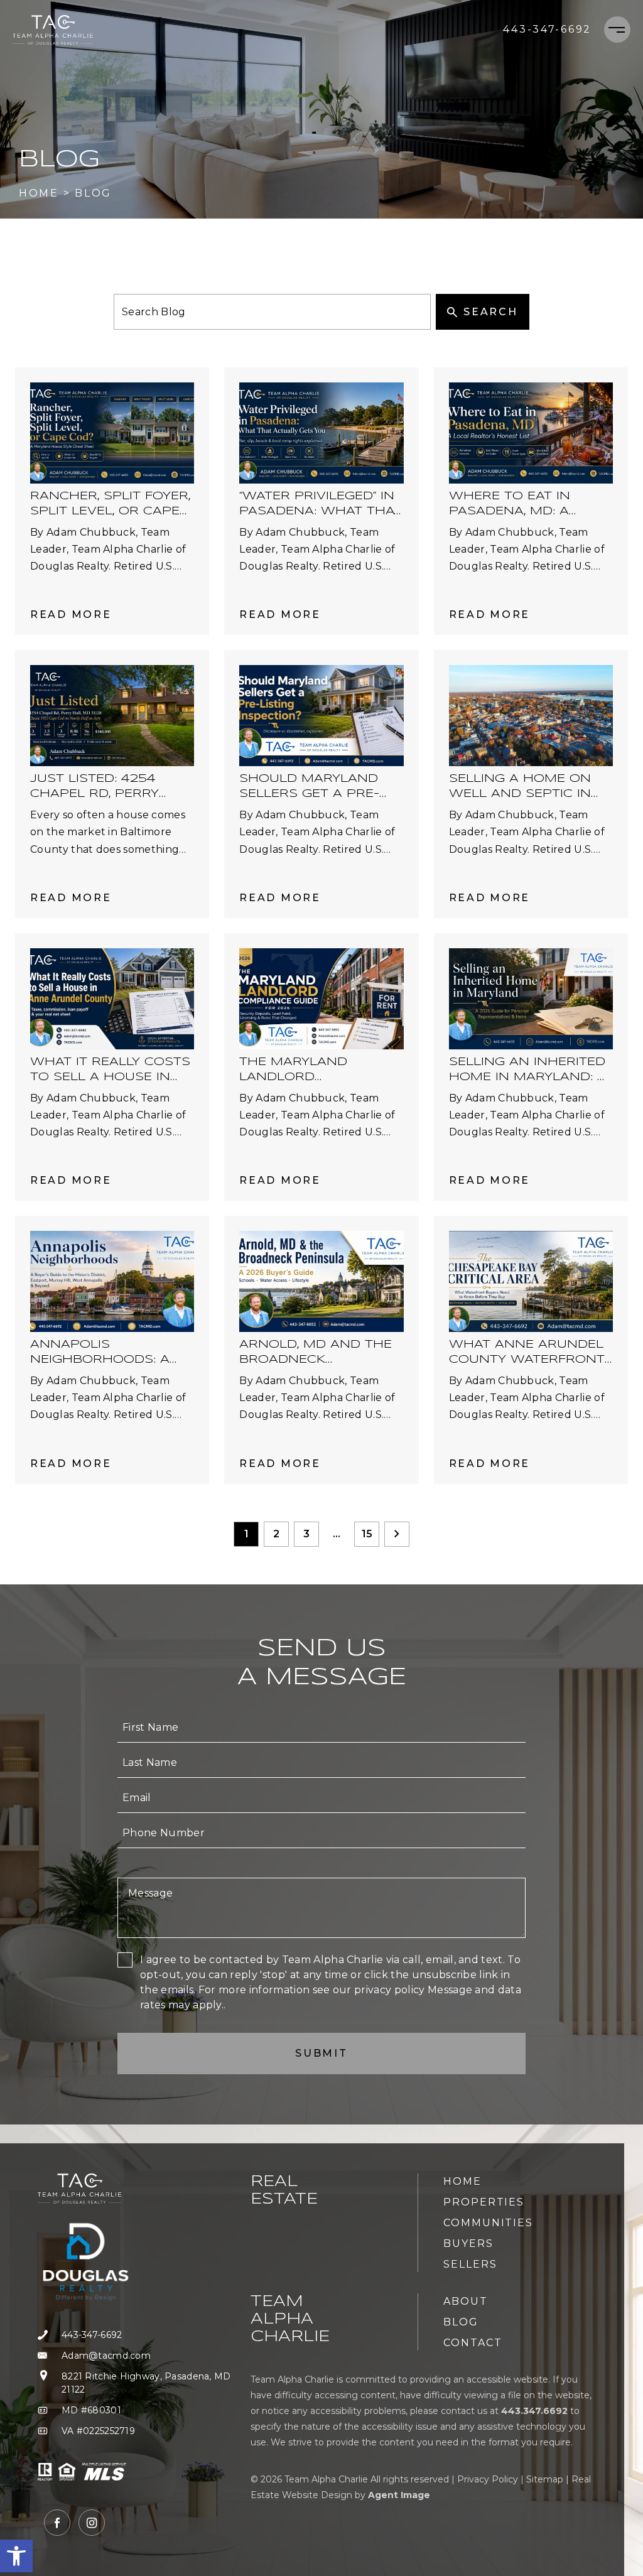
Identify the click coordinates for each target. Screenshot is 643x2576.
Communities (488, 2223)
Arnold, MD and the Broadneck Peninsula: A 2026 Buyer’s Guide (316, 1353)
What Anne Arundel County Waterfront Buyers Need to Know (527, 1353)
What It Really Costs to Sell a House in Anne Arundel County (110, 1070)
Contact (473, 2343)
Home (462, 2181)
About (466, 2301)
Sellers (470, 2264)
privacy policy (389, 1990)
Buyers (468, 2243)
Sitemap (545, 2479)
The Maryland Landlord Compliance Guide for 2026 (307, 1070)
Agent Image (399, 2495)
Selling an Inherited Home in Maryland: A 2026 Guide (528, 1070)
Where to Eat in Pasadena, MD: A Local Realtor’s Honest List (510, 505)
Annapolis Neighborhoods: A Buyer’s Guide (100, 1353)
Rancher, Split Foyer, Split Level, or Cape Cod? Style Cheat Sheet (110, 505)
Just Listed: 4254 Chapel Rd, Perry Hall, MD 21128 (95, 787)
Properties (484, 2202)
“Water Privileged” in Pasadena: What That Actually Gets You (321, 505)
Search (490, 312)
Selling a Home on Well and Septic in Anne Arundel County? (520, 787)
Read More (71, 614)
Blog (461, 2322)
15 (367, 1534)
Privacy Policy (488, 2479)
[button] (16, 2556)
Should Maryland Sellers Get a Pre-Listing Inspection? (311, 787)
